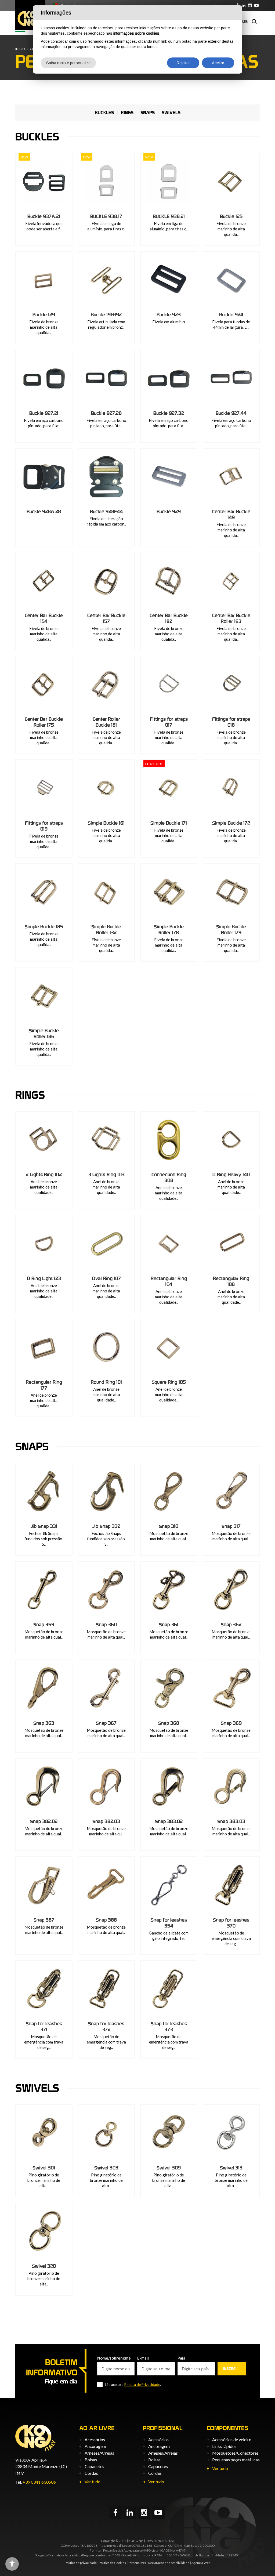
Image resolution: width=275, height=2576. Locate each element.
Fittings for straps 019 (44, 826)
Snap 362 (231, 1624)
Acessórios (95, 2439)
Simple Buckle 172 (231, 823)
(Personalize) (136, 2563)
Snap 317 (231, 1526)
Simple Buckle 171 (169, 823)
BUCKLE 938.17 (106, 216)
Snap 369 (231, 1723)
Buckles (104, 113)
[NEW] (44, 181)
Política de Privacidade (142, 2385)
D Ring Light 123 (44, 1278)
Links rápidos (224, 2446)
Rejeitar (183, 63)
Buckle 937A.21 (44, 216)
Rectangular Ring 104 (169, 1281)
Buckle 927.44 (231, 413)
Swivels (171, 113)
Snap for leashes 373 (169, 2026)
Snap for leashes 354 (169, 1923)
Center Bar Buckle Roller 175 (44, 722)
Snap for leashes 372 (106, 2026)
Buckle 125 (231, 216)
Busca (254, 21)
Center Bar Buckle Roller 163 (231, 618)
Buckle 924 (231, 315)
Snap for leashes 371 (44, 2026)
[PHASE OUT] (169, 788)
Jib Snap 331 (44, 1526)
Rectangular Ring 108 (231, 1281)
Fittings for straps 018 (231, 722)
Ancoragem (95, 2446)
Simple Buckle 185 (44, 927)
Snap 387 (44, 1920)
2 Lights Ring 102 (44, 1174)
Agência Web (201, 2563)
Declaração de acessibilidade (169, 2563)
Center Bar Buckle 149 (231, 514)
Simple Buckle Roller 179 (231, 930)
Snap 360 (106, 1624)
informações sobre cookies (136, 33)
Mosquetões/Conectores (235, 2453)
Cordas (91, 2473)
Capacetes (94, 2466)
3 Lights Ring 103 (106, 1174)
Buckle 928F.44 (106, 511)
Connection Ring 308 (169, 1177)
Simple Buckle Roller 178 (169, 930)
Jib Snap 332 (106, 1526)
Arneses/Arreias (99, 2453)
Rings (127, 113)
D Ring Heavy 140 (231, 1174)
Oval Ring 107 (106, 1278)
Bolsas (91, 2460)
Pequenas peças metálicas (236, 2460)
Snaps (148, 113)
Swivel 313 (231, 2168)
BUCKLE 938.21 (169, 216)
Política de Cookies (112, 2563)
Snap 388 (106, 1920)
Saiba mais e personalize (68, 63)
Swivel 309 (169, 2168)
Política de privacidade (81, 2563)
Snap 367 (106, 1723)
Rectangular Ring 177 (44, 1385)
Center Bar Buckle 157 (106, 618)
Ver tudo (93, 2482)
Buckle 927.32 (169, 413)
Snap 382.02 (44, 1821)
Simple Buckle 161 (106, 823)
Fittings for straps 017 (169, 722)
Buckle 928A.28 (44, 511)
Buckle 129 (44, 315)
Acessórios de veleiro (232, 2439)
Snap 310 (169, 1526)
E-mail (143, 2358)
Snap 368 (169, 1723)
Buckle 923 (169, 315)
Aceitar (218, 63)
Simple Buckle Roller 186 (44, 1033)
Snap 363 (44, 1723)
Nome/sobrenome (114, 2358)
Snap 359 (44, 1624)
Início (20, 49)
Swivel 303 (106, 2168)
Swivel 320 (44, 2266)
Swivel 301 (44, 2168)
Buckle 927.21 (44, 413)
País (181, 2358)
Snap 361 (169, 1624)
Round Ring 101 (106, 1382)
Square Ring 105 (169, 1382)
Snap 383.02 (169, 1821)
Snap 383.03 (231, 1821)
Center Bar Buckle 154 (44, 618)
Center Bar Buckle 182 (169, 618)
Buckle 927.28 (106, 413)
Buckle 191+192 (106, 315)
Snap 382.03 (106, 1821)
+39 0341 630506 (39, 2482)
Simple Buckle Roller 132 (106, 930)
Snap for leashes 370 (231, 1923)
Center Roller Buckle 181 (106, 722)
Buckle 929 (169, 511)
